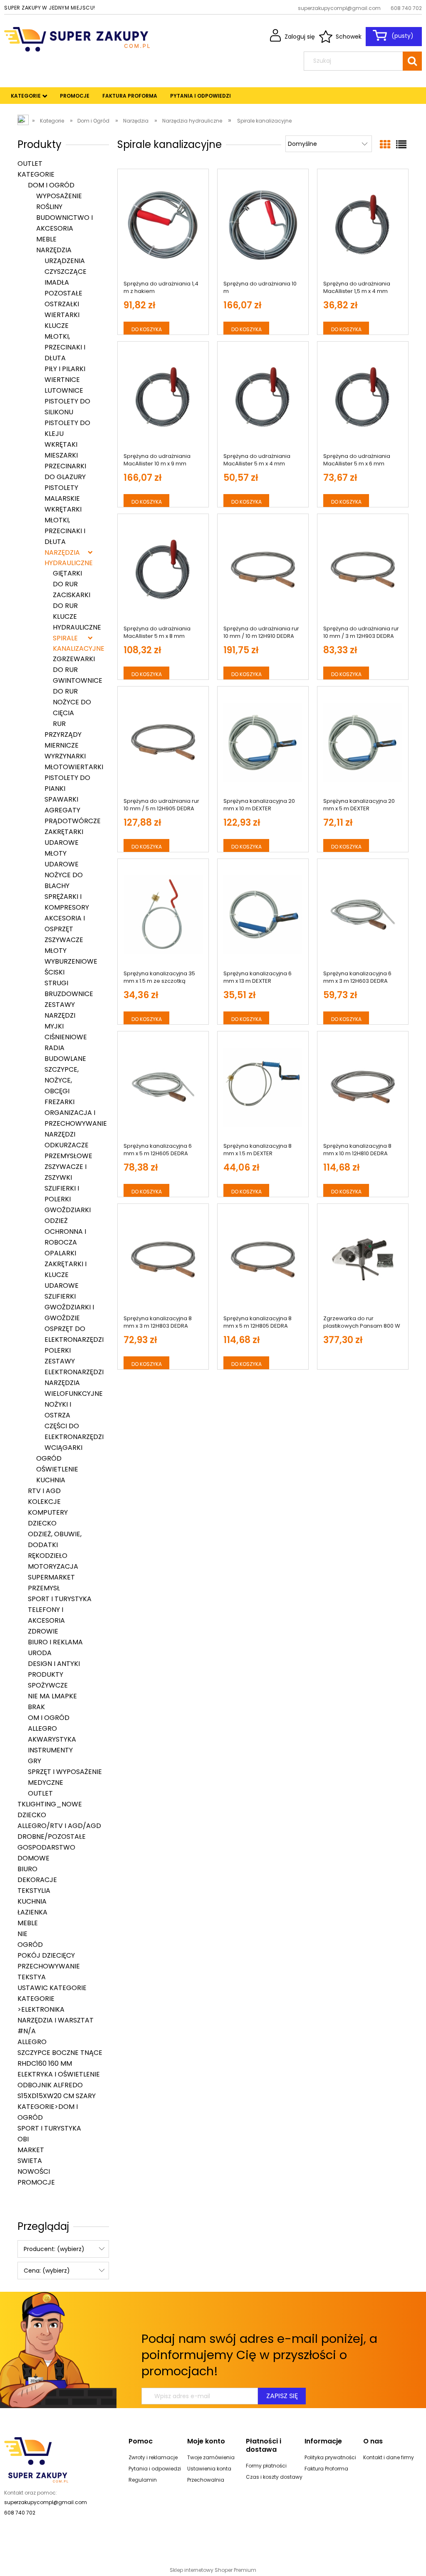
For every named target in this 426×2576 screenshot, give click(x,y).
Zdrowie (43, 1631)
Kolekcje (44, 1502)
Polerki (58, 1350)
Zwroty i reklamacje (153, 2457)
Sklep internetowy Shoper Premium (213, 2570)
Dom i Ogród (51, 185)
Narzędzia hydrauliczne (69, 558)
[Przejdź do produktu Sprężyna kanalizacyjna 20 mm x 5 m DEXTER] (363, 742)
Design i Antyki (54, 1664)
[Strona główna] (77, 38)
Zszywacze (64, 940)
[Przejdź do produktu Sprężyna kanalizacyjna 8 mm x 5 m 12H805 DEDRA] (263, 1260)
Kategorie (36, 174)
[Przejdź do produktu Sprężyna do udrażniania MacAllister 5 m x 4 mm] (263, 397)
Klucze (57, 326)
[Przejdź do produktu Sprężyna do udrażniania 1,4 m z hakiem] (163, 225)
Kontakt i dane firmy (389, 2457)
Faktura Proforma (326, 2469)
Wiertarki (62, 315)
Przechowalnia (206, 2480)
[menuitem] (26, 96)
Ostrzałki (62, 304)
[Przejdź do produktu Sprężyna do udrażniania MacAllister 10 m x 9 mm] (163, 397)
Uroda (40, 1653)
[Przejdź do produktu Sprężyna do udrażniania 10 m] (263, 225)
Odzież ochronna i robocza (65, 1231)
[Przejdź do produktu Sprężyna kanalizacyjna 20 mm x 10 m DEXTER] (263, 742)
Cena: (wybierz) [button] (47, 2271)
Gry (35, 1761)
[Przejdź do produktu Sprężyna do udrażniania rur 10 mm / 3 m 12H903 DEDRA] (363, 570)
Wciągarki (63, 1448)
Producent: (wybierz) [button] (54, 2249)
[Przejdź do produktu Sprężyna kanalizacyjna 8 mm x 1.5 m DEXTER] (263, 1087)
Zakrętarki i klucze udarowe (66, 1275)
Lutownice (64, 390)
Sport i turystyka (60, 1599)
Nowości (34, 2171)
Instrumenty (50, 1750)
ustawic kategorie (52, 1988)
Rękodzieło (48, 1556)
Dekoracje (37, 1880)
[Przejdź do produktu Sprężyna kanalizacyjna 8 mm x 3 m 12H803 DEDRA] (163, 1260)
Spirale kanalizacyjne (73, 643)
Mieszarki (61, 455)
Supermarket (51, 1577)
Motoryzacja (53, 1566)
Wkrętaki (61, 444)
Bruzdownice (69, 994)
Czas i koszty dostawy (274, 2477)
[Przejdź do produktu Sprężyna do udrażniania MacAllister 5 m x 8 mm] (163, 570)
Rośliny (49, 207)
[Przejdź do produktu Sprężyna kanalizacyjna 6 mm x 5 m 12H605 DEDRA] (163, 1087)
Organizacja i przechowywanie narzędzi (76, 1123)
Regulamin (143, 2480)
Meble (46, 239)
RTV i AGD (44, 1491)
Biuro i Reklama (55, 1642)
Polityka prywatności (330, 2457)
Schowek (349, 37)
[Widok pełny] (401, 145)
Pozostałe (63, 293)
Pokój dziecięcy (46, 1955)
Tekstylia (34, 1891)
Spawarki (61, 799)
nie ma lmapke (52, 1696)
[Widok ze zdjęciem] (385, 145)
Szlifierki (60, 1296)
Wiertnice (62, 380)
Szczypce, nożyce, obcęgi (62, 1080)
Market (31, 2150)
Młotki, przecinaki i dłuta (65, 347)
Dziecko (42, 1523)
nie (22, 1934)
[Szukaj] (412, 61)
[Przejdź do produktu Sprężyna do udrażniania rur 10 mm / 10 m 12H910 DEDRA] (263, 570)
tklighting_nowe (50, 1804)
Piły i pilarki (65, 369)
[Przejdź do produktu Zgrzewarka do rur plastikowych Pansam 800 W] (363, 1260)
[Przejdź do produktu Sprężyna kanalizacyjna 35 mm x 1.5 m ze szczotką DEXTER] (163, 915)
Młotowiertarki (74, 767)
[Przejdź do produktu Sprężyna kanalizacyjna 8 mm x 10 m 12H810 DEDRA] (363, 1087)
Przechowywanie (49, 1966)
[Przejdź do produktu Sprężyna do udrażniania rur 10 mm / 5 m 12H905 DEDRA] (163, 742)
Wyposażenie (59, 196)
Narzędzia (54, 250)
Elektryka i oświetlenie (59, 2074)
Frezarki (59, 1102)
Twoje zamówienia (211, 2457)
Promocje (36, 2182)
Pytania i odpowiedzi (155, 2469)
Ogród (49, 1458)
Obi (23, 2139)
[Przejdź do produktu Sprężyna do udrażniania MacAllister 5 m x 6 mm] (363, 397)
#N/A (27, 2031)
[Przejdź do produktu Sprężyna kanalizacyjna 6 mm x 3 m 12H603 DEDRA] (363, 915)
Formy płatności (266, 2466)
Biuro (27, 1869)
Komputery (48, 1512)
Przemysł (44, 1588)
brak (36, 1707)
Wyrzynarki (65, 756)
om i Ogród (49, 1718)
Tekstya (32, 1977)
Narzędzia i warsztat (56, 2020)
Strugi (56, 983)
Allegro (42, 1728)
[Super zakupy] (36, 2459)
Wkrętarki (63, 509)
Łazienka (32, 1912)
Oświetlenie (57, 1469)
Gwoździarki (68, 1210)
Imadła (57, 282)
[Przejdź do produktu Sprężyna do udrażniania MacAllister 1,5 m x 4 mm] (363, 225)
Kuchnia (51, 1480)
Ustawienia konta (209, 2469)
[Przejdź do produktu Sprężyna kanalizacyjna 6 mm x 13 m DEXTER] (263, 915)
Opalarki (60, 1253)
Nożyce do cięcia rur (72, 713)
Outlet (30, 164)
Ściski (54, 972)
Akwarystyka (52, 1739)
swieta (30, 2161)
